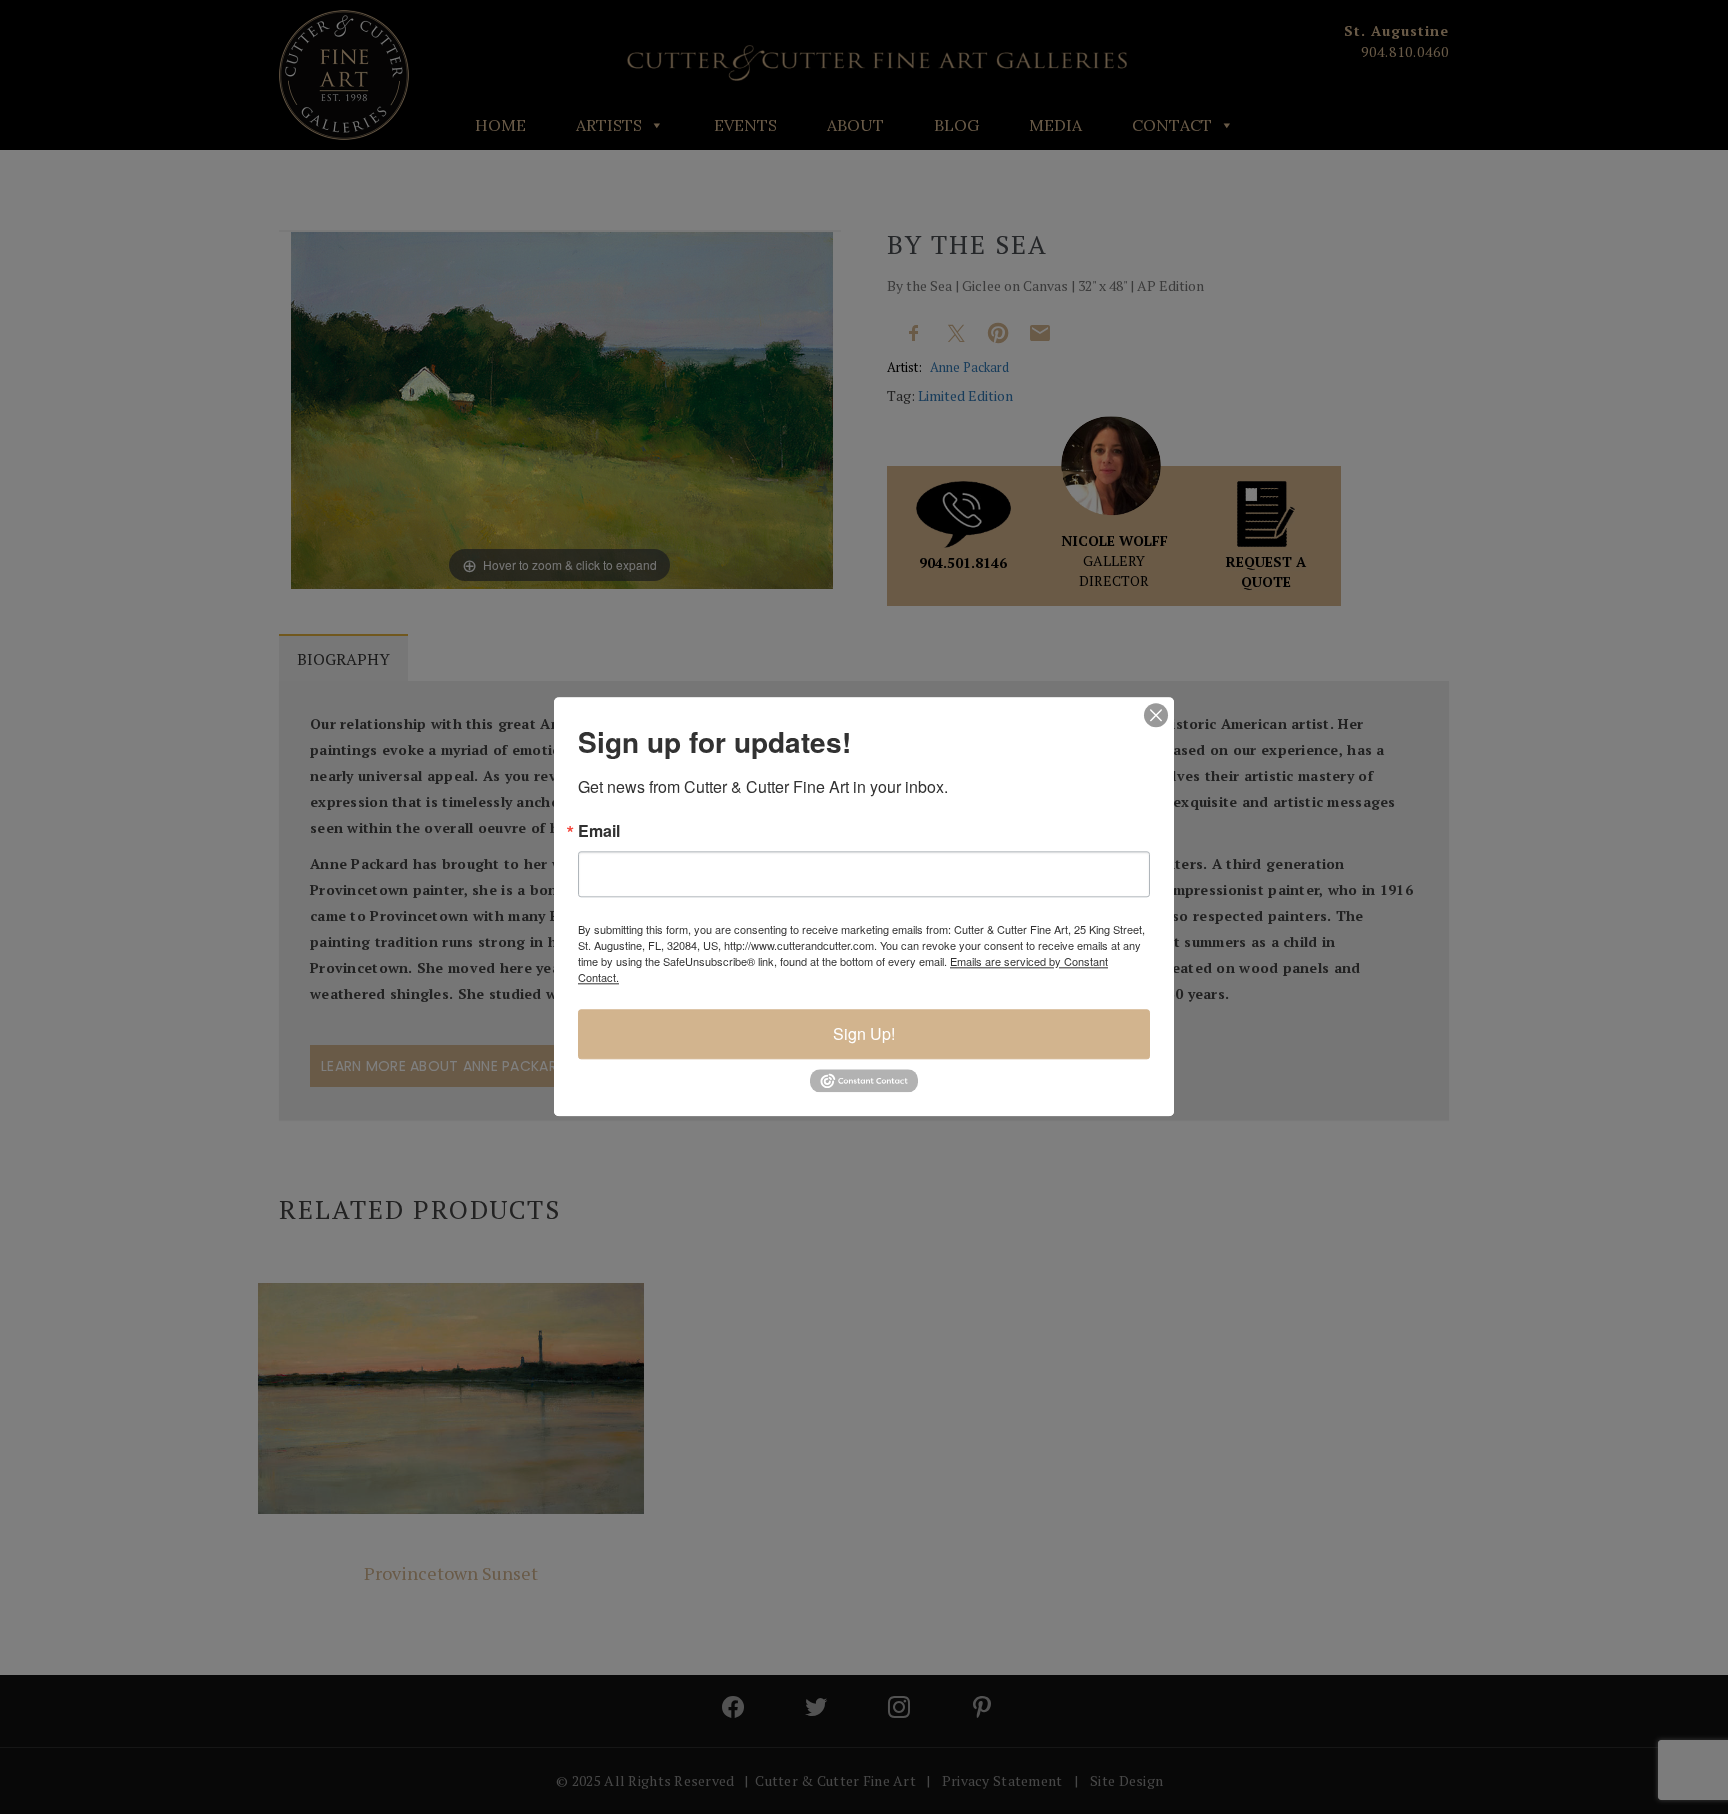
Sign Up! (864, 1033)
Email (599, 831)
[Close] (1156, 715)
